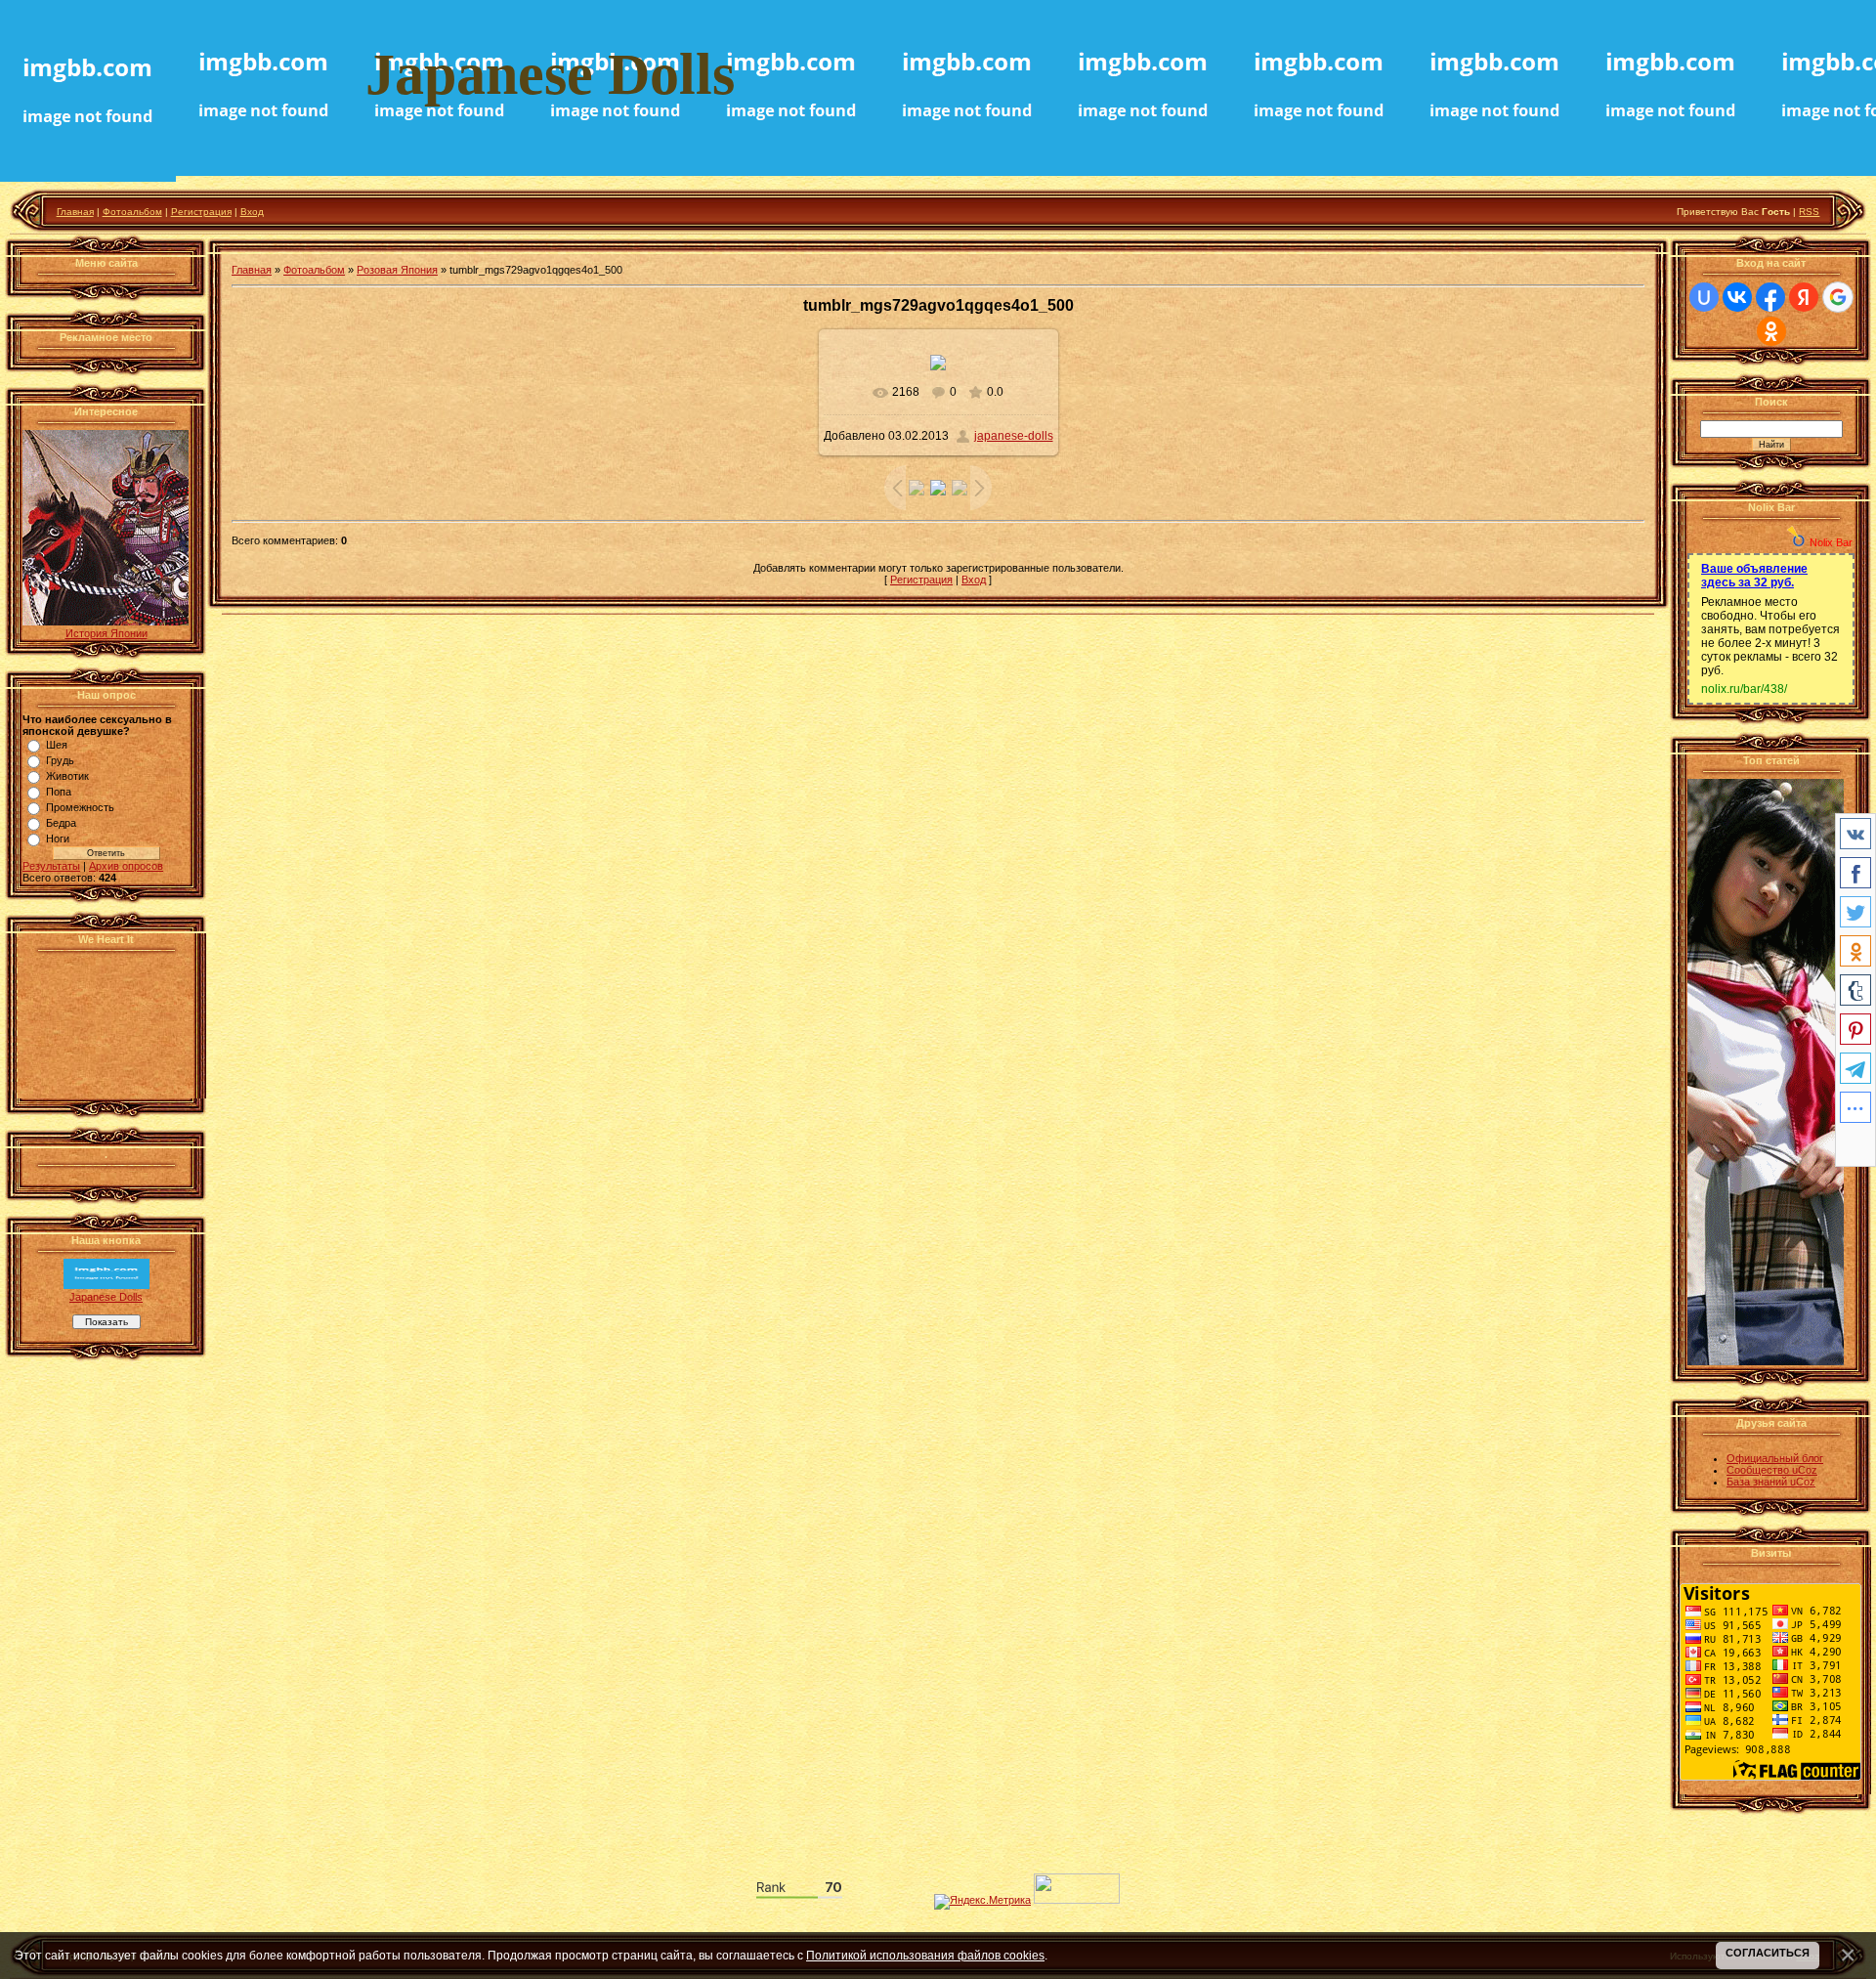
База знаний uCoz (1771, 1482)
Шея (57, 745)
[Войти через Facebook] (1770, 297)
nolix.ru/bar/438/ (1744, 689)
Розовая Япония (397, 270)
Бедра (61, 823)
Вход (252, 212)
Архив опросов (126, 866)
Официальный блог (1775, 1458)
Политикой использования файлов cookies (925, 1955)
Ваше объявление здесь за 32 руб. (1754, 576)
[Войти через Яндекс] (1804, 297)
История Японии (107, 633)
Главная (75, 212)
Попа (59, 792)
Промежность (80, 807)
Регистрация (201, 212)
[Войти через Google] (1838, 297)
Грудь (60, 760)
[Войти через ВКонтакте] (1737, 297)
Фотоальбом (132, 212)
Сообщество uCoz (1772, 1470)
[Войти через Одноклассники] (1771, 331)
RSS (1809, 212)
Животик (67, 776)
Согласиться (1768, 1953)
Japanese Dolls (106, 1297)
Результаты (51, 866)
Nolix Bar (1831, 542)
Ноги (58, 839)
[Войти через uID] (1704, 297)
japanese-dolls (1014, 436)
